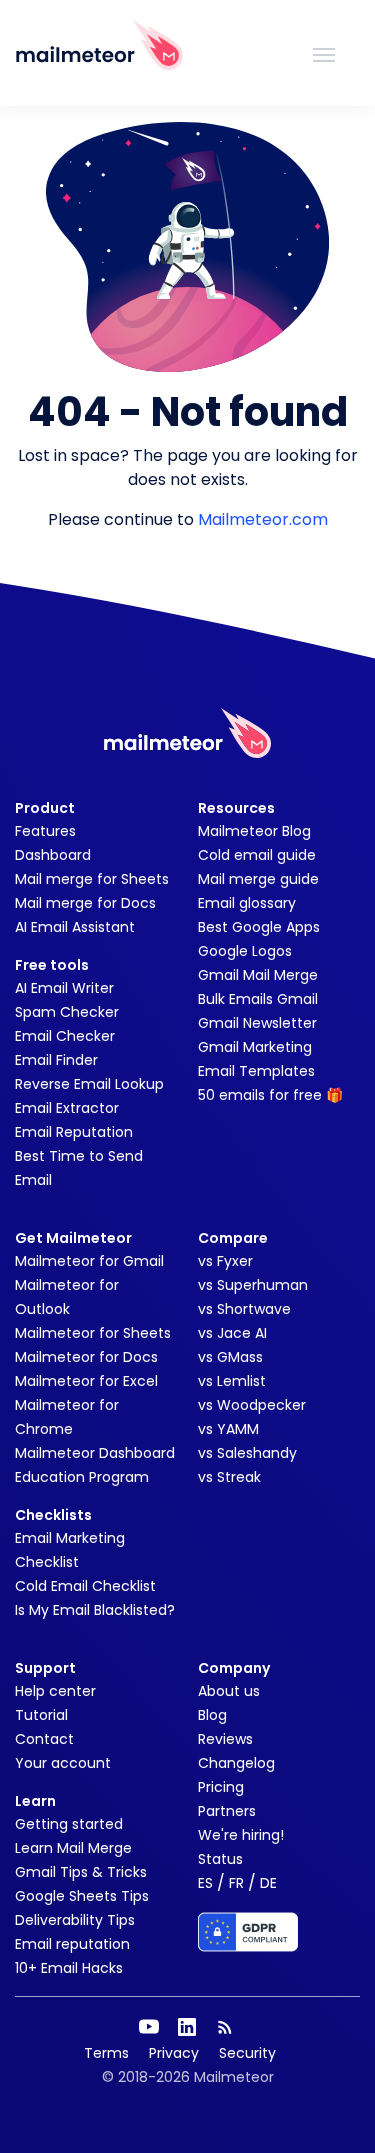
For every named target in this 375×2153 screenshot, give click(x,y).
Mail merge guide (258, 879)
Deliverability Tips (75, 1920)
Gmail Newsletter (257, 1023)
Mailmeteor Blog (254, 831)
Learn (35, 1801)
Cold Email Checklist (85, 1586)
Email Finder (56, 1060)
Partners (227, 1811)
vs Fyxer (225, 1261)
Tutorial (41, 1715)
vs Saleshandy (247, 1453)
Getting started (69, 1824)
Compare (233, 1238)
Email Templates (256, 1071)
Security (247, 2053)
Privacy (174, 2053)
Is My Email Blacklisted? (95, 1610)
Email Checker (65, 1036)
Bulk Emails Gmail (258, 999)
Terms (106, 2053)
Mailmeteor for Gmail (89, 1261)
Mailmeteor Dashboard (95, 1453)
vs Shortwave (244, 1309)
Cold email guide (257, 855)
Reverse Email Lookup (89, 1084)
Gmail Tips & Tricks (81, 1872)
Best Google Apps (259, 927)
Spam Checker (67, 1012)
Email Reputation (74, 1132)
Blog (212, 1715)
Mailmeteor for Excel (86, 1381)
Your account (63, 1763)
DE (268, 1883)
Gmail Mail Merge (258, 975)
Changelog (236, 1763)
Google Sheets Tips (82, 1896)
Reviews (225, 1739)
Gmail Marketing (255, 1047)
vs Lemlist (232, 1381)
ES (205, 1883)
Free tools (52, 965)
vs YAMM (228, 1429)
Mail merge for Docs (85, 903)
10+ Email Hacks (69, 1968)
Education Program (82, 1477)
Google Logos (245, 951)
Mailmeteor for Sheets (93, 1333)
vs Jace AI (232, 1333)
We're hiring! (241, 1835)
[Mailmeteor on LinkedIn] (187, 2027)
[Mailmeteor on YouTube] (149, 2027)
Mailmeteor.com (263, 519)
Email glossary (247, 903)
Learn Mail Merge (73, 1848)
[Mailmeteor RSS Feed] (225, 2027)
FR (236, 1883)
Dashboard (53, 855)
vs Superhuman (253, 1285)
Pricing (221, 1787)
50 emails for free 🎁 (270, 1095)
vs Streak (229, 1477)
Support (45, 1668)
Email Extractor (67, 1108)
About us (229, 1691)
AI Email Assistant (75, 927)
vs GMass (230, 1357)
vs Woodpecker (252, 1405)
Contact (44, 1739)
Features (45, 831)
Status (220, 1859)
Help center (55, 1691)
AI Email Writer (64, 988)
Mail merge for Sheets (92, 879)
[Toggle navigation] (324, 53)
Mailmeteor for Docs (86, 1357)
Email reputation (72, 1944)
